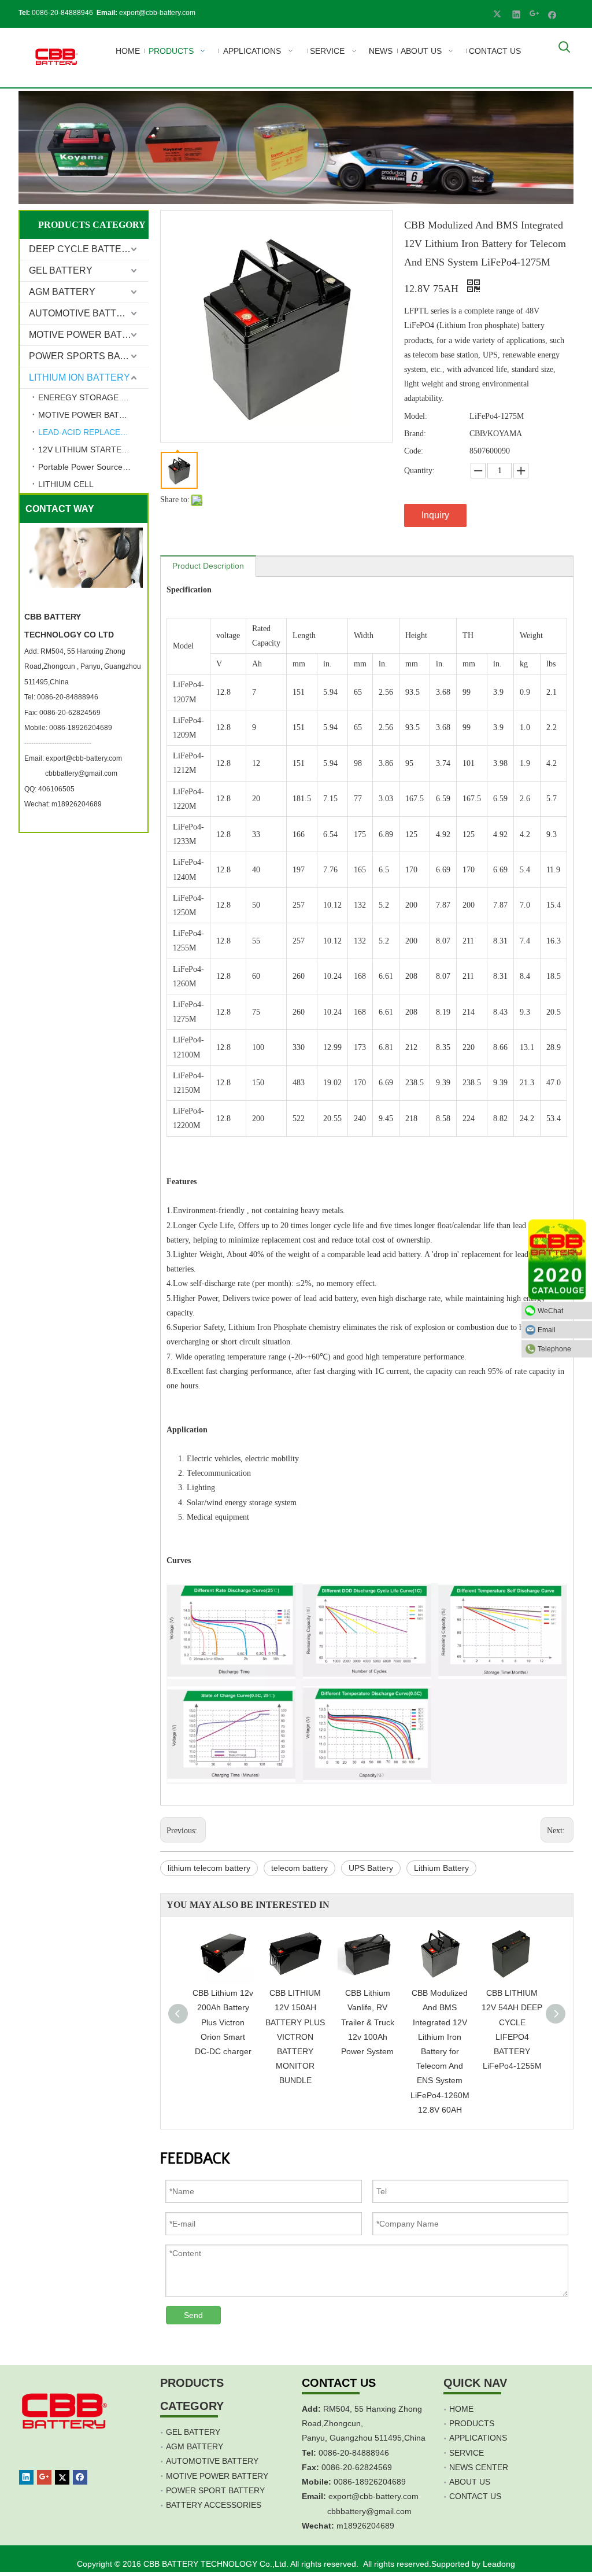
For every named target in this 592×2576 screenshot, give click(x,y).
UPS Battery (371, 1868)
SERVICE (467, 2453)
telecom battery (299, 1868)
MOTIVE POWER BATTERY (88, 335)
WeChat (550, 1310)
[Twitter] (499, 14)
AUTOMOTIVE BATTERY (82, 313)
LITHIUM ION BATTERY (79, 377)
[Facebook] (552, 14)
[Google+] (534, 14)
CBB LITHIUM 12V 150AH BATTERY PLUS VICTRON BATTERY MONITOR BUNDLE (295, 2037)
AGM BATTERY (62, 292)
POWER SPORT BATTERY (215, 2490)
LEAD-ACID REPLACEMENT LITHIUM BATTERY (93, 432)
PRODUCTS (472, 2423)
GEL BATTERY (61, 270)
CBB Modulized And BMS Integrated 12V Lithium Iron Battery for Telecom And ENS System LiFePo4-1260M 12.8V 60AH (440, 2051)
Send (193, 2315)
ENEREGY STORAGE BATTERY (93, 397)
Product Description (208, 566)
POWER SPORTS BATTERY (89, 356)
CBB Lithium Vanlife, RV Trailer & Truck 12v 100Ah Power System (368, 2022)
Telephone (554, 1348)
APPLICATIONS (478, 2438)
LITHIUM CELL (66, 484)
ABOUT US (470, 2482)
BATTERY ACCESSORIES (214, 2505)
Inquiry (435, 515)
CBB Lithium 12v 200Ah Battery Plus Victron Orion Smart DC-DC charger (223, 2022)
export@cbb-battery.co (370, 2496)
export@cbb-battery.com (157, 13)
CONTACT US (475, 2496)
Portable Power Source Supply (93, 467)
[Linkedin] (517, 14)
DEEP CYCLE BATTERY (82, 249)
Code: (414, 451)
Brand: (415, 434)
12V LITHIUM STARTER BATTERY (93, 449)
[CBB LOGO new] (58, 58)
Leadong (499, 2564)
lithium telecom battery (209, 1868)
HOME (461, 2409)
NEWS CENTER (479, 2467)
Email (547, 1329)
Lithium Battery (441, 1868)
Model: (416, 416)
